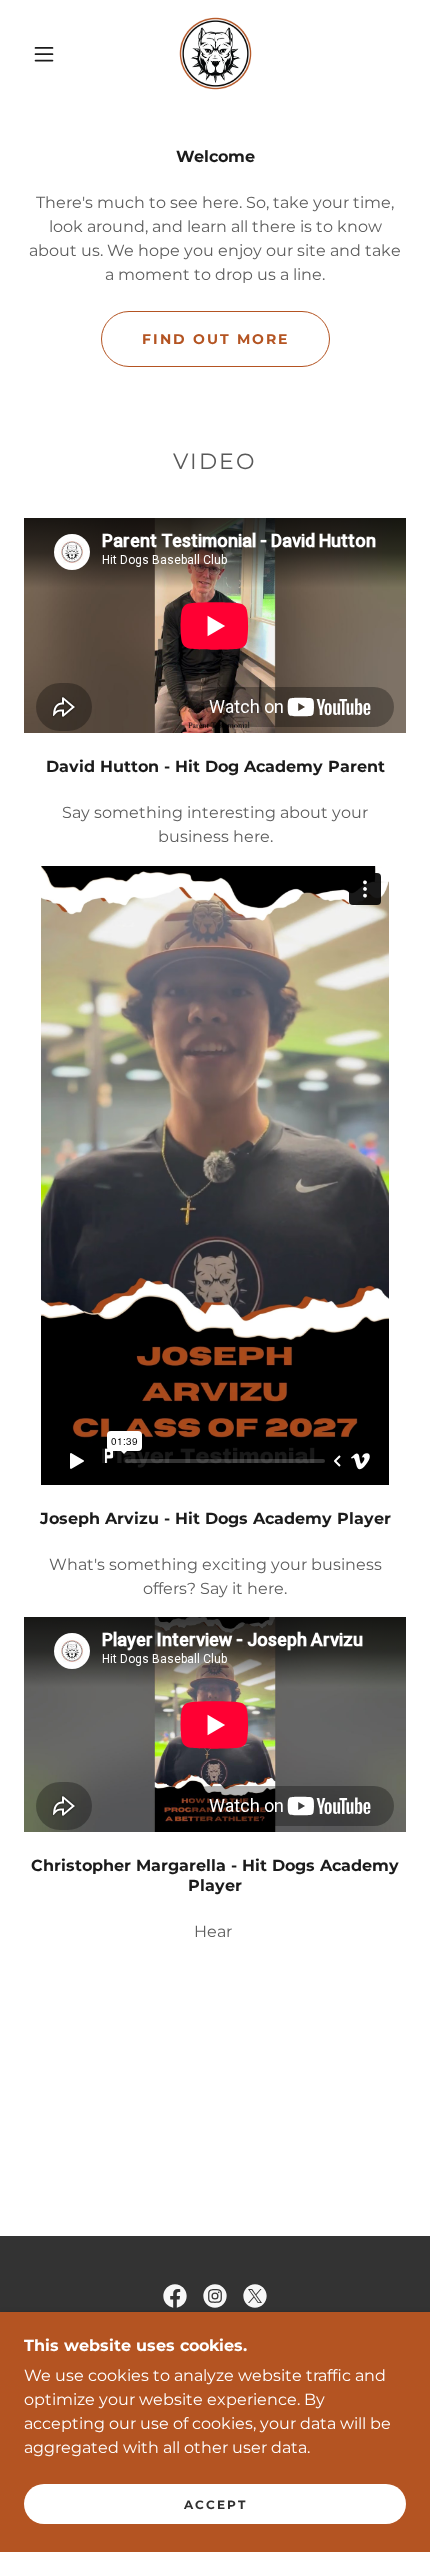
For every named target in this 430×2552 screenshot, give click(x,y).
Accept (215, 2504)
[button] (44, 54)
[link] (215, 53)
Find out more (215, 339)
